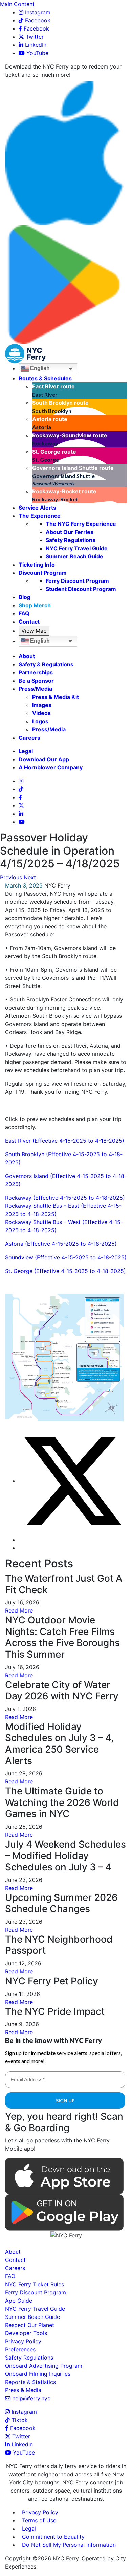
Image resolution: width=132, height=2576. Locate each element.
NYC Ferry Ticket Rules (35, 2284)
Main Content (17, 4)
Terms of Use (39, 2520)
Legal (26, 751)
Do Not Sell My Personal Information (69, 2545)
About (27, 656)
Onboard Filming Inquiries (38, 2374)
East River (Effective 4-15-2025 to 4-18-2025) (65, 1141)
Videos (41, 713)
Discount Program (43, 573)
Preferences (20, 2349)
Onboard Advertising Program (44, 2366)
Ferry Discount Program (77, 581)
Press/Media (35, 689)
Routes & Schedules (45, 378)
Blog (25, 597)
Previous (11, 877)
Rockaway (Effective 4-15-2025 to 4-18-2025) (65, 1198)
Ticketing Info (37, 565)
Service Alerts (37, 508)
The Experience (40, 516)
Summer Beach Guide (74, 556)
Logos (40, 721)
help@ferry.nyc (31, 2398)
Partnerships (36, 672)
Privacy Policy (23, 2341)
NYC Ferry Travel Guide (77, 548)
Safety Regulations (71, 540)
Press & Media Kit (56, 697)
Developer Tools (26, 2333)
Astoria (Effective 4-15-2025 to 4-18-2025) (61, 1244)
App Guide (19, 2301)
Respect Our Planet (30, 2325)
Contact (29, 622)
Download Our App (44, 759)
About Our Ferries (70, 532)
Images (42, 705)
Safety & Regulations (46, 664)
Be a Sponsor (36, 681)
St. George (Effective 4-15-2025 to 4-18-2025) (65, 1271)
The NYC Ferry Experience (81, 524)
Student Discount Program (81, 589)
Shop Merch (35, 605)
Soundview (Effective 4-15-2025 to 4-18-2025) (66, 1257)
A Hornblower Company (51, 767)
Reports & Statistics (30, 2382)
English (39, 369)
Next (30, 877)
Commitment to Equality (53, 2537)
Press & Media (23, 2390)
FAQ (24, 613)
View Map (34, 631)
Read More (19, 1610)
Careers (29, 738)
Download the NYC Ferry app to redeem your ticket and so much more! (63, 71)
